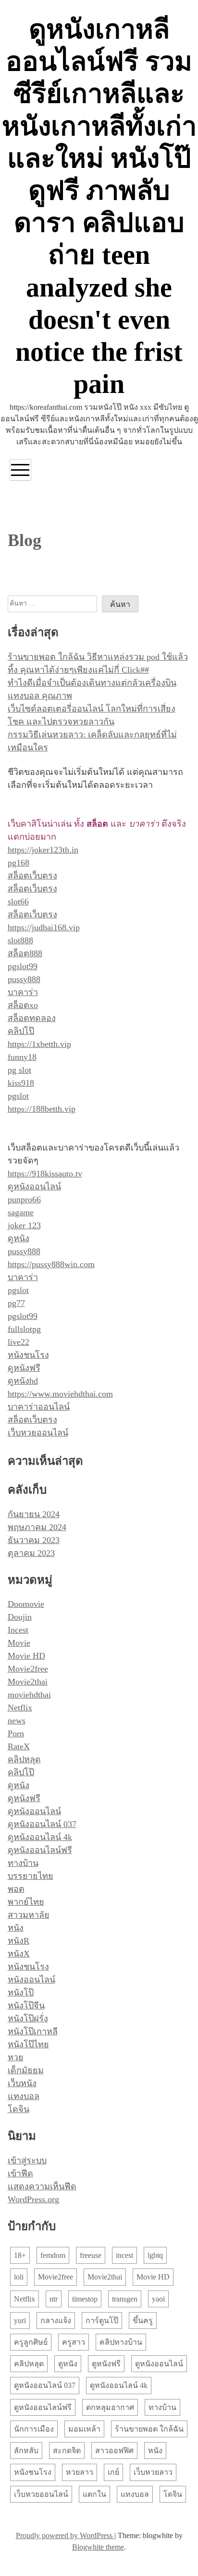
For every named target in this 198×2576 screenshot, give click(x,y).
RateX (19, 1746)
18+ (20, 2255)
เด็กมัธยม (26, 2070)
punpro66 (24, 1199)
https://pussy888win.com (51, 1264)
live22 (19, 1342)
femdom (53, 2255)
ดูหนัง (19, 1238)
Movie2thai (28, 1682)
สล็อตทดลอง (32, 1018)
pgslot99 (23, 966)
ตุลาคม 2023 (31, 1553)
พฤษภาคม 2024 (37, 1527)
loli (19, 2277)
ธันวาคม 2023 (34, 1540)
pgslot (18, 1096)
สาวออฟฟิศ (114, 2451)
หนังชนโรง (28, 1355)
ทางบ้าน (23, 1863)
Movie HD (26, 1656)
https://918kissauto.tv (45, 1174)
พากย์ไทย (26, 1902)
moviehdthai (29, 1695)
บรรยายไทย (31, 1876)
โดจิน (19, 2109)
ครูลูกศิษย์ (31, 2342)
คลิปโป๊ (21, 1031)
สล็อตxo (23, 1005)
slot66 (18, 902)
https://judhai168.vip (44, 927)
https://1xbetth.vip (39, 1044)
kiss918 (21, 1083)
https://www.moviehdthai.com (60, 1394)
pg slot (19, 1070)
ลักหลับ (26, 2451)
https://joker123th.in (43, 850)
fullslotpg (24, 1329)
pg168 (19, 863)
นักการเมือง (34, 2429)
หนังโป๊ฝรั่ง (28, 2018)
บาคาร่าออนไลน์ (39, 1407)
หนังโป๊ (21, 1993)
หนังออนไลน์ (31, 1980)
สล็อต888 (25, 953)
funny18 (22, 1057)
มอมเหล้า (84, 2429)
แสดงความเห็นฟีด (42, 2186)
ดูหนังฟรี (24, 1368)
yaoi (158, 2299)
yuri (20, 2321)
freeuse (91, 2255)
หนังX (19, 1954)
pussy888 (24, 979)
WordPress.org (33, 2199)
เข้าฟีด (20, 2173)
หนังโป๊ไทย (28, 2044)
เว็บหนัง (22, 2083)
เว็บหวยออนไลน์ (38, 1433)
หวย (16, 2057)
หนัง (16, 1928)
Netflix (20, 1708)
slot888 (20, 940)
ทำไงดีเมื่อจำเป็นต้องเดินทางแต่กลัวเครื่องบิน (92, 683)
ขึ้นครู (143, 2321)
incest (124, 2255)
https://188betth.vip (42, 1109)
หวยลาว (80, 2472)
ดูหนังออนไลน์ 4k (40, 1837)
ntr (54, 2299)
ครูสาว (74, 2342)
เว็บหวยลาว (153, 2472)
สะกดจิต (67, 2451)
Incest (18, 1630)
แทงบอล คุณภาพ (40, 696)
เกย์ (113, 2472)
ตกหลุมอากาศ (110, 2407)
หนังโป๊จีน (26, 2006)
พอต (16, 1889)
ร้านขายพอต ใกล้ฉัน (149, 2429)
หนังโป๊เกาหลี (33, 2031)
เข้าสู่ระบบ (27, 2161)
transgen (125, 2299)
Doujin (20, 1617)
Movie (19, 1643)
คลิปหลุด (24, 1759)
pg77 (16, 1303)
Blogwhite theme (98, 2547)
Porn (16, 1733)
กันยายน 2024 (34, 1514)
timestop (85, 2299)
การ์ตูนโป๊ (102, 2321)
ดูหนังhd (23, 1381)
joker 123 (24, 1225)
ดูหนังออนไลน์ (34, 1187)
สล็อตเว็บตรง (32, 876)
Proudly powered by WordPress (65, 2535)
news (17, 1721)
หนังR (19, 1941)
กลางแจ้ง (56, 2321)
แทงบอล (24, 2096)
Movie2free (28, 1669)
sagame (21, 1212)
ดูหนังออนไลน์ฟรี (40, 1850)
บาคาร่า (23, 992)
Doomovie (26, 1604)
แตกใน (94, 2494)
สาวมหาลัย (29, 1915)
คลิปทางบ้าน (121, 2342)
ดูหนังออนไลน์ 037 (42, 1824)
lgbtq (155, 2255)
